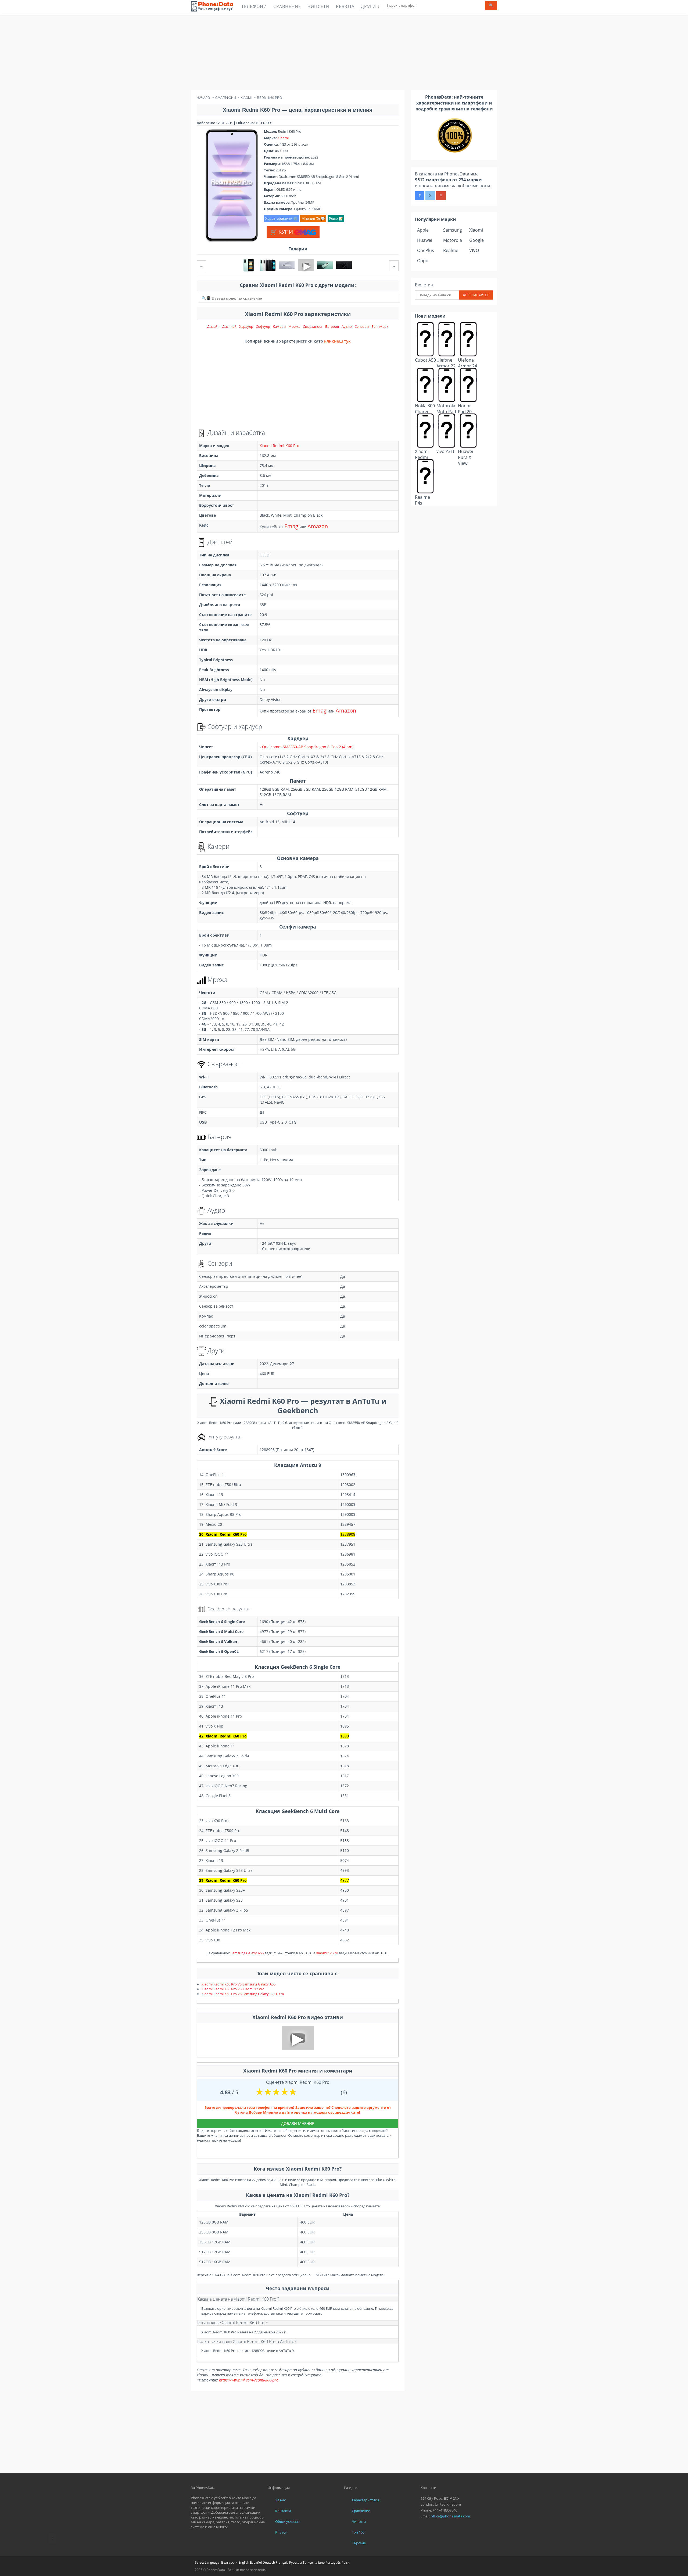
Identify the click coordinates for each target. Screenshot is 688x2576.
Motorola (453, 240)
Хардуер (246, 326)
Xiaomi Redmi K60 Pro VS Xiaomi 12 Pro (233, 1989)
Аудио (347, 326)
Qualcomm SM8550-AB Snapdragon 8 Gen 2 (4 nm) (308, 747)
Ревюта (345, 6)
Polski (346, 2562)
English (244, 2562)
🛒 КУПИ (282, 232)
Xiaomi (283, 138)
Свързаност (313, 326)
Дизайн (213, 326)
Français (282, 2562)
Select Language (207, 2562)
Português (333, 2562)
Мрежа (294, 326)
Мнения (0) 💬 (313, 218)
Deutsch (269, 2562)
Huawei (425, 240)
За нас (280, 2500)
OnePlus (426, 250)
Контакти (283, 2511)
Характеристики (365, 2500)
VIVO (474, 250)
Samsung (453, 230)
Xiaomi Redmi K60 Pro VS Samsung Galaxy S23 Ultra (243, 1994)
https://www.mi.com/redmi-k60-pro (249, 2380)
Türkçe (308, 2562)
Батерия (332, 326)
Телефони (254, 6)
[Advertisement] (344, 52)
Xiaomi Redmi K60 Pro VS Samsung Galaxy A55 (239, 1984)
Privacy (281, 2532)
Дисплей (229, 326)
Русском (295, 2562)
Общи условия (287, 2521)
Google (476, 240)
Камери (279, 326)
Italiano (319, 2562)
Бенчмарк (380, 326)
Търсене (359, 2543)
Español (256, 2562)
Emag (291, 526)
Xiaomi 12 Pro (327, 1953)
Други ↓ (370, 6)
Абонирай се (476, 295)
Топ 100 (358, 2532)
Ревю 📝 (336, 218)
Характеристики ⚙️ (281, 218)
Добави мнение (298, 2123)
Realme (451, 250)
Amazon (318, 526)
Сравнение (287, 6)
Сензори (362, 326)
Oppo (423, 261)
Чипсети (318, 6)
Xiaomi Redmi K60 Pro (279, 446)
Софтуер (263, 326)
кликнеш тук (337, 341)
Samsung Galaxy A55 (247, 1953)
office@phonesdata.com (450, 2516)
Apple (423, 230)
